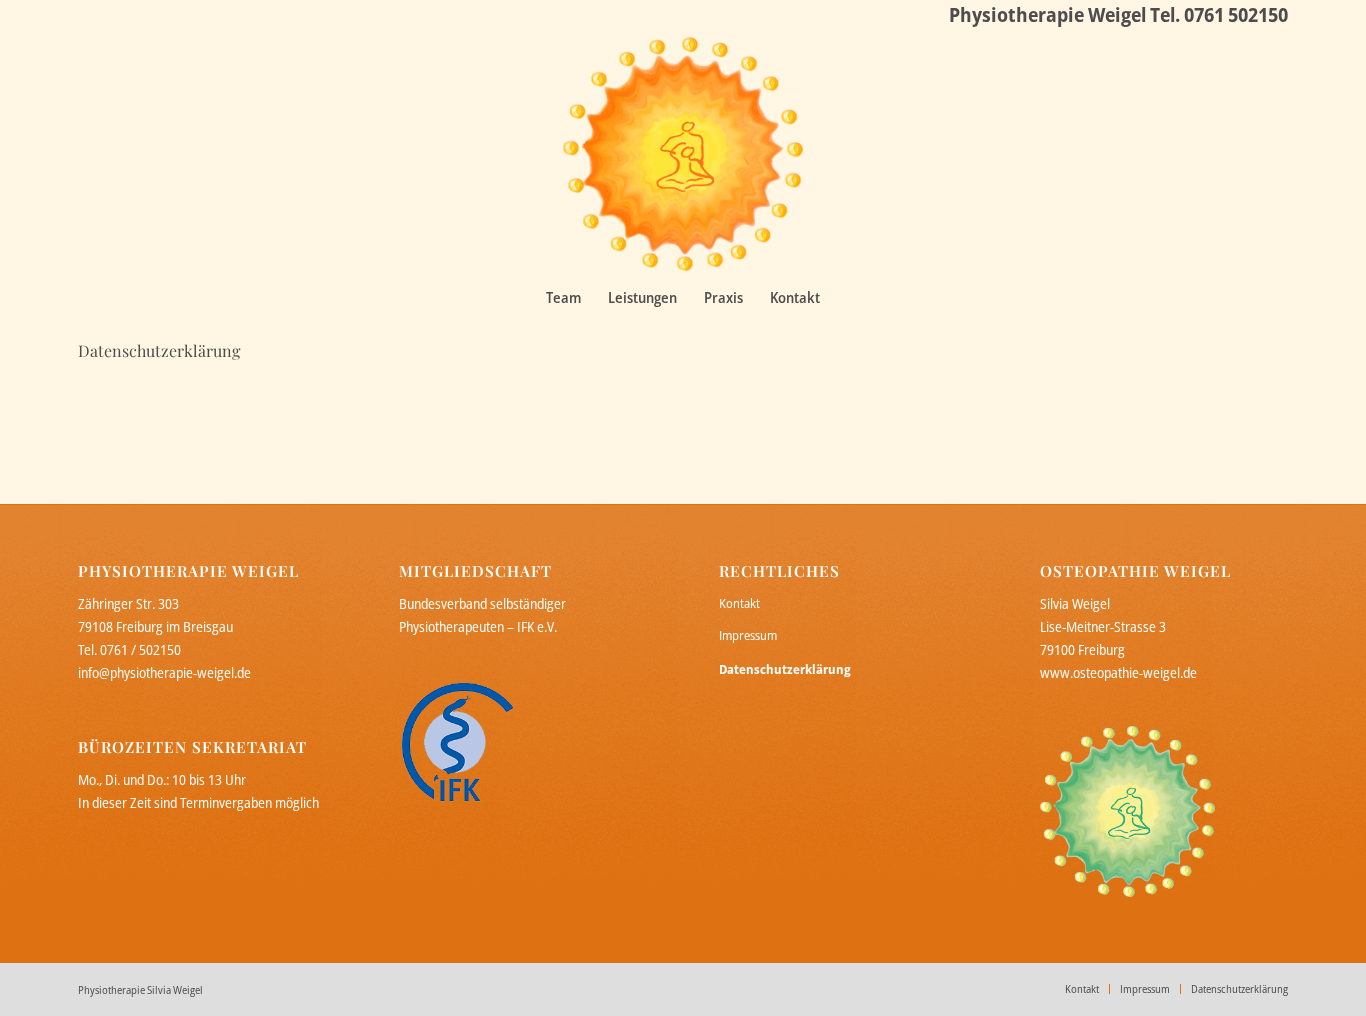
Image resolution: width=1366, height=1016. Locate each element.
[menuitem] (563, 297)
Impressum (748, 635)
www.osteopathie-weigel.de (1118, 672)
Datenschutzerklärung (159, 350)
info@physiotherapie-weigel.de (164, 672)
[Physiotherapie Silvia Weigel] (683, 151)
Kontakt (739, 603)
